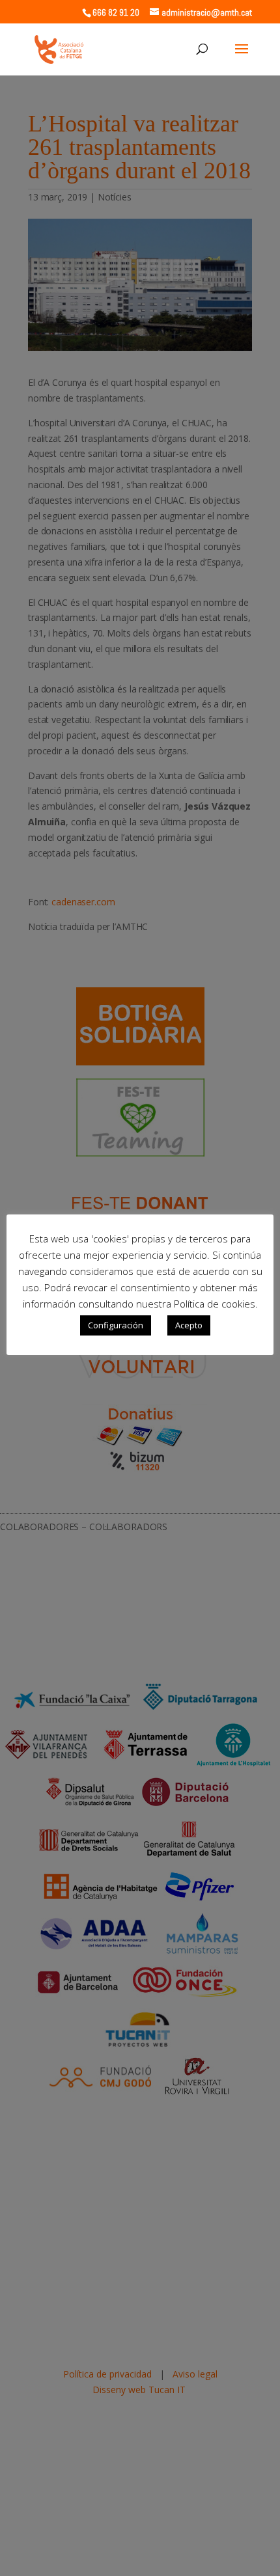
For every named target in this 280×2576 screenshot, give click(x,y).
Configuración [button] (116, 1325)
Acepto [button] (189, 1325)
